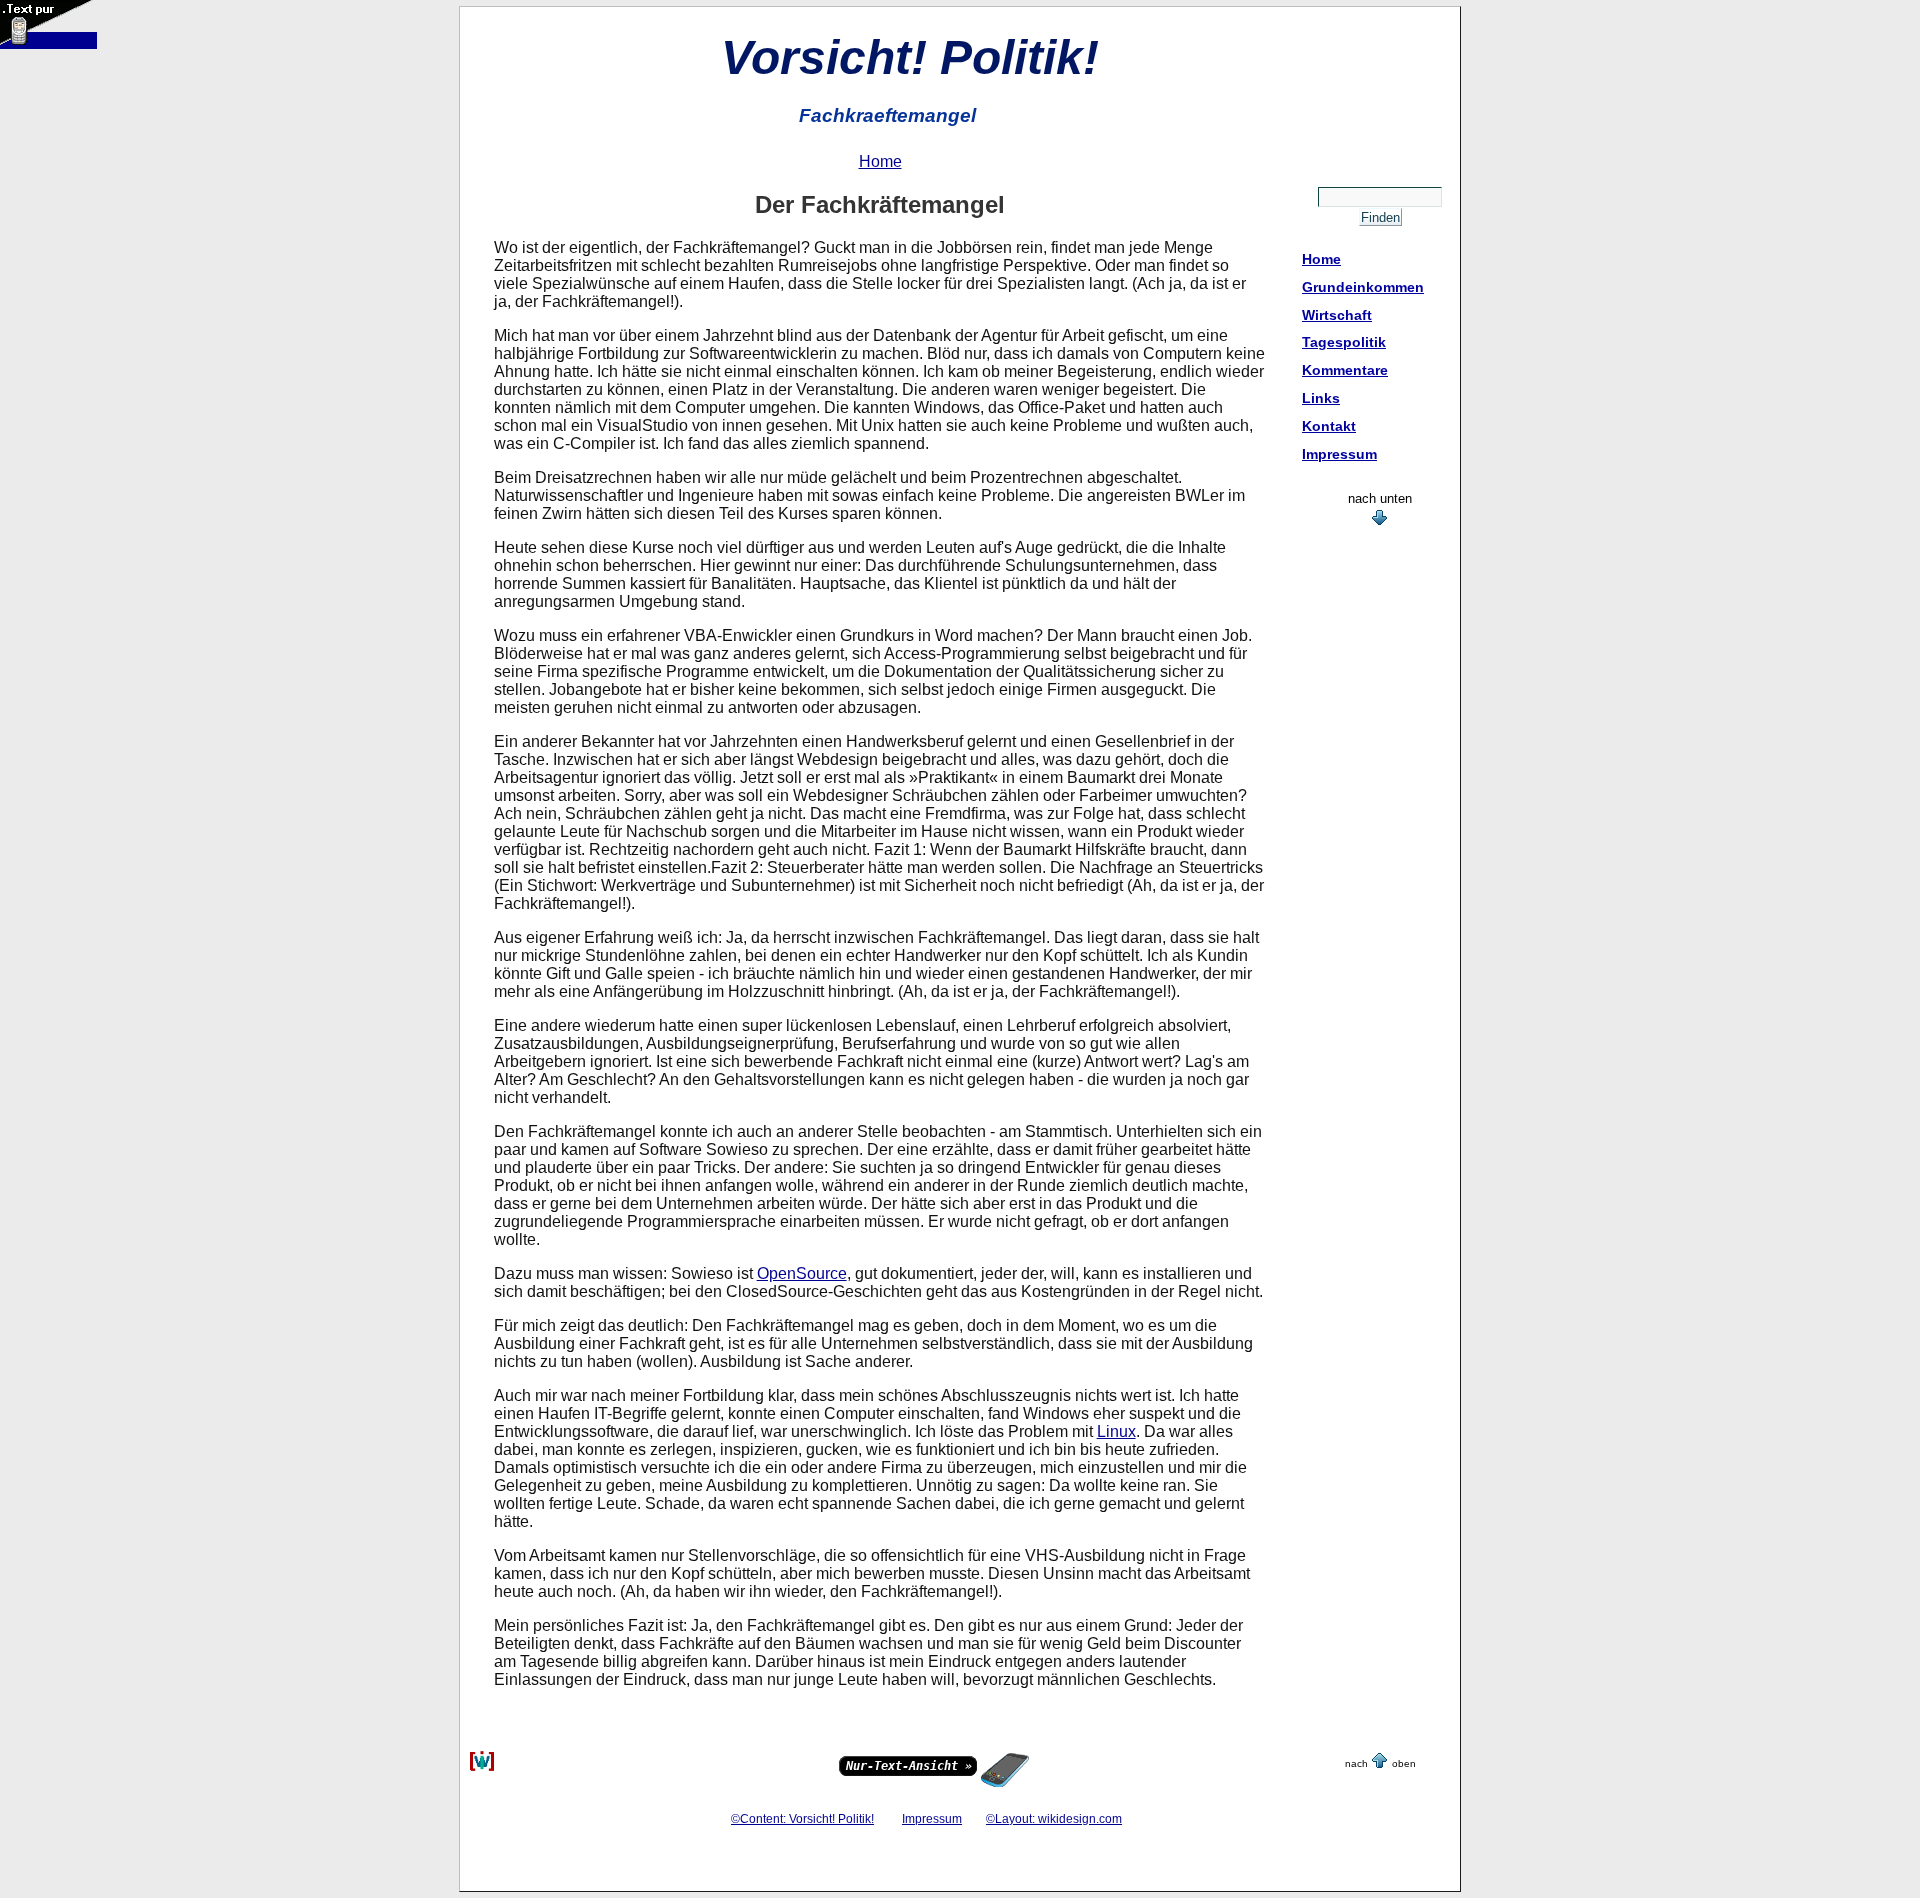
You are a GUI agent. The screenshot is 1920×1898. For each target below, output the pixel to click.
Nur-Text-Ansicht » (909, 1766)
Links (1321, 398)
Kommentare (1345, 370)
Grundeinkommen (1363, 287)
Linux (1116, 1431)
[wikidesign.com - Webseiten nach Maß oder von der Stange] (482, 1767)
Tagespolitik (1344, 342)
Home (1321, 259)
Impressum (1339, 454)
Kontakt (1329, 426)
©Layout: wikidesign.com (1054, 1819)
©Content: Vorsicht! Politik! (802, 1819)
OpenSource (802, 1273)
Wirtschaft (1337, 315)
